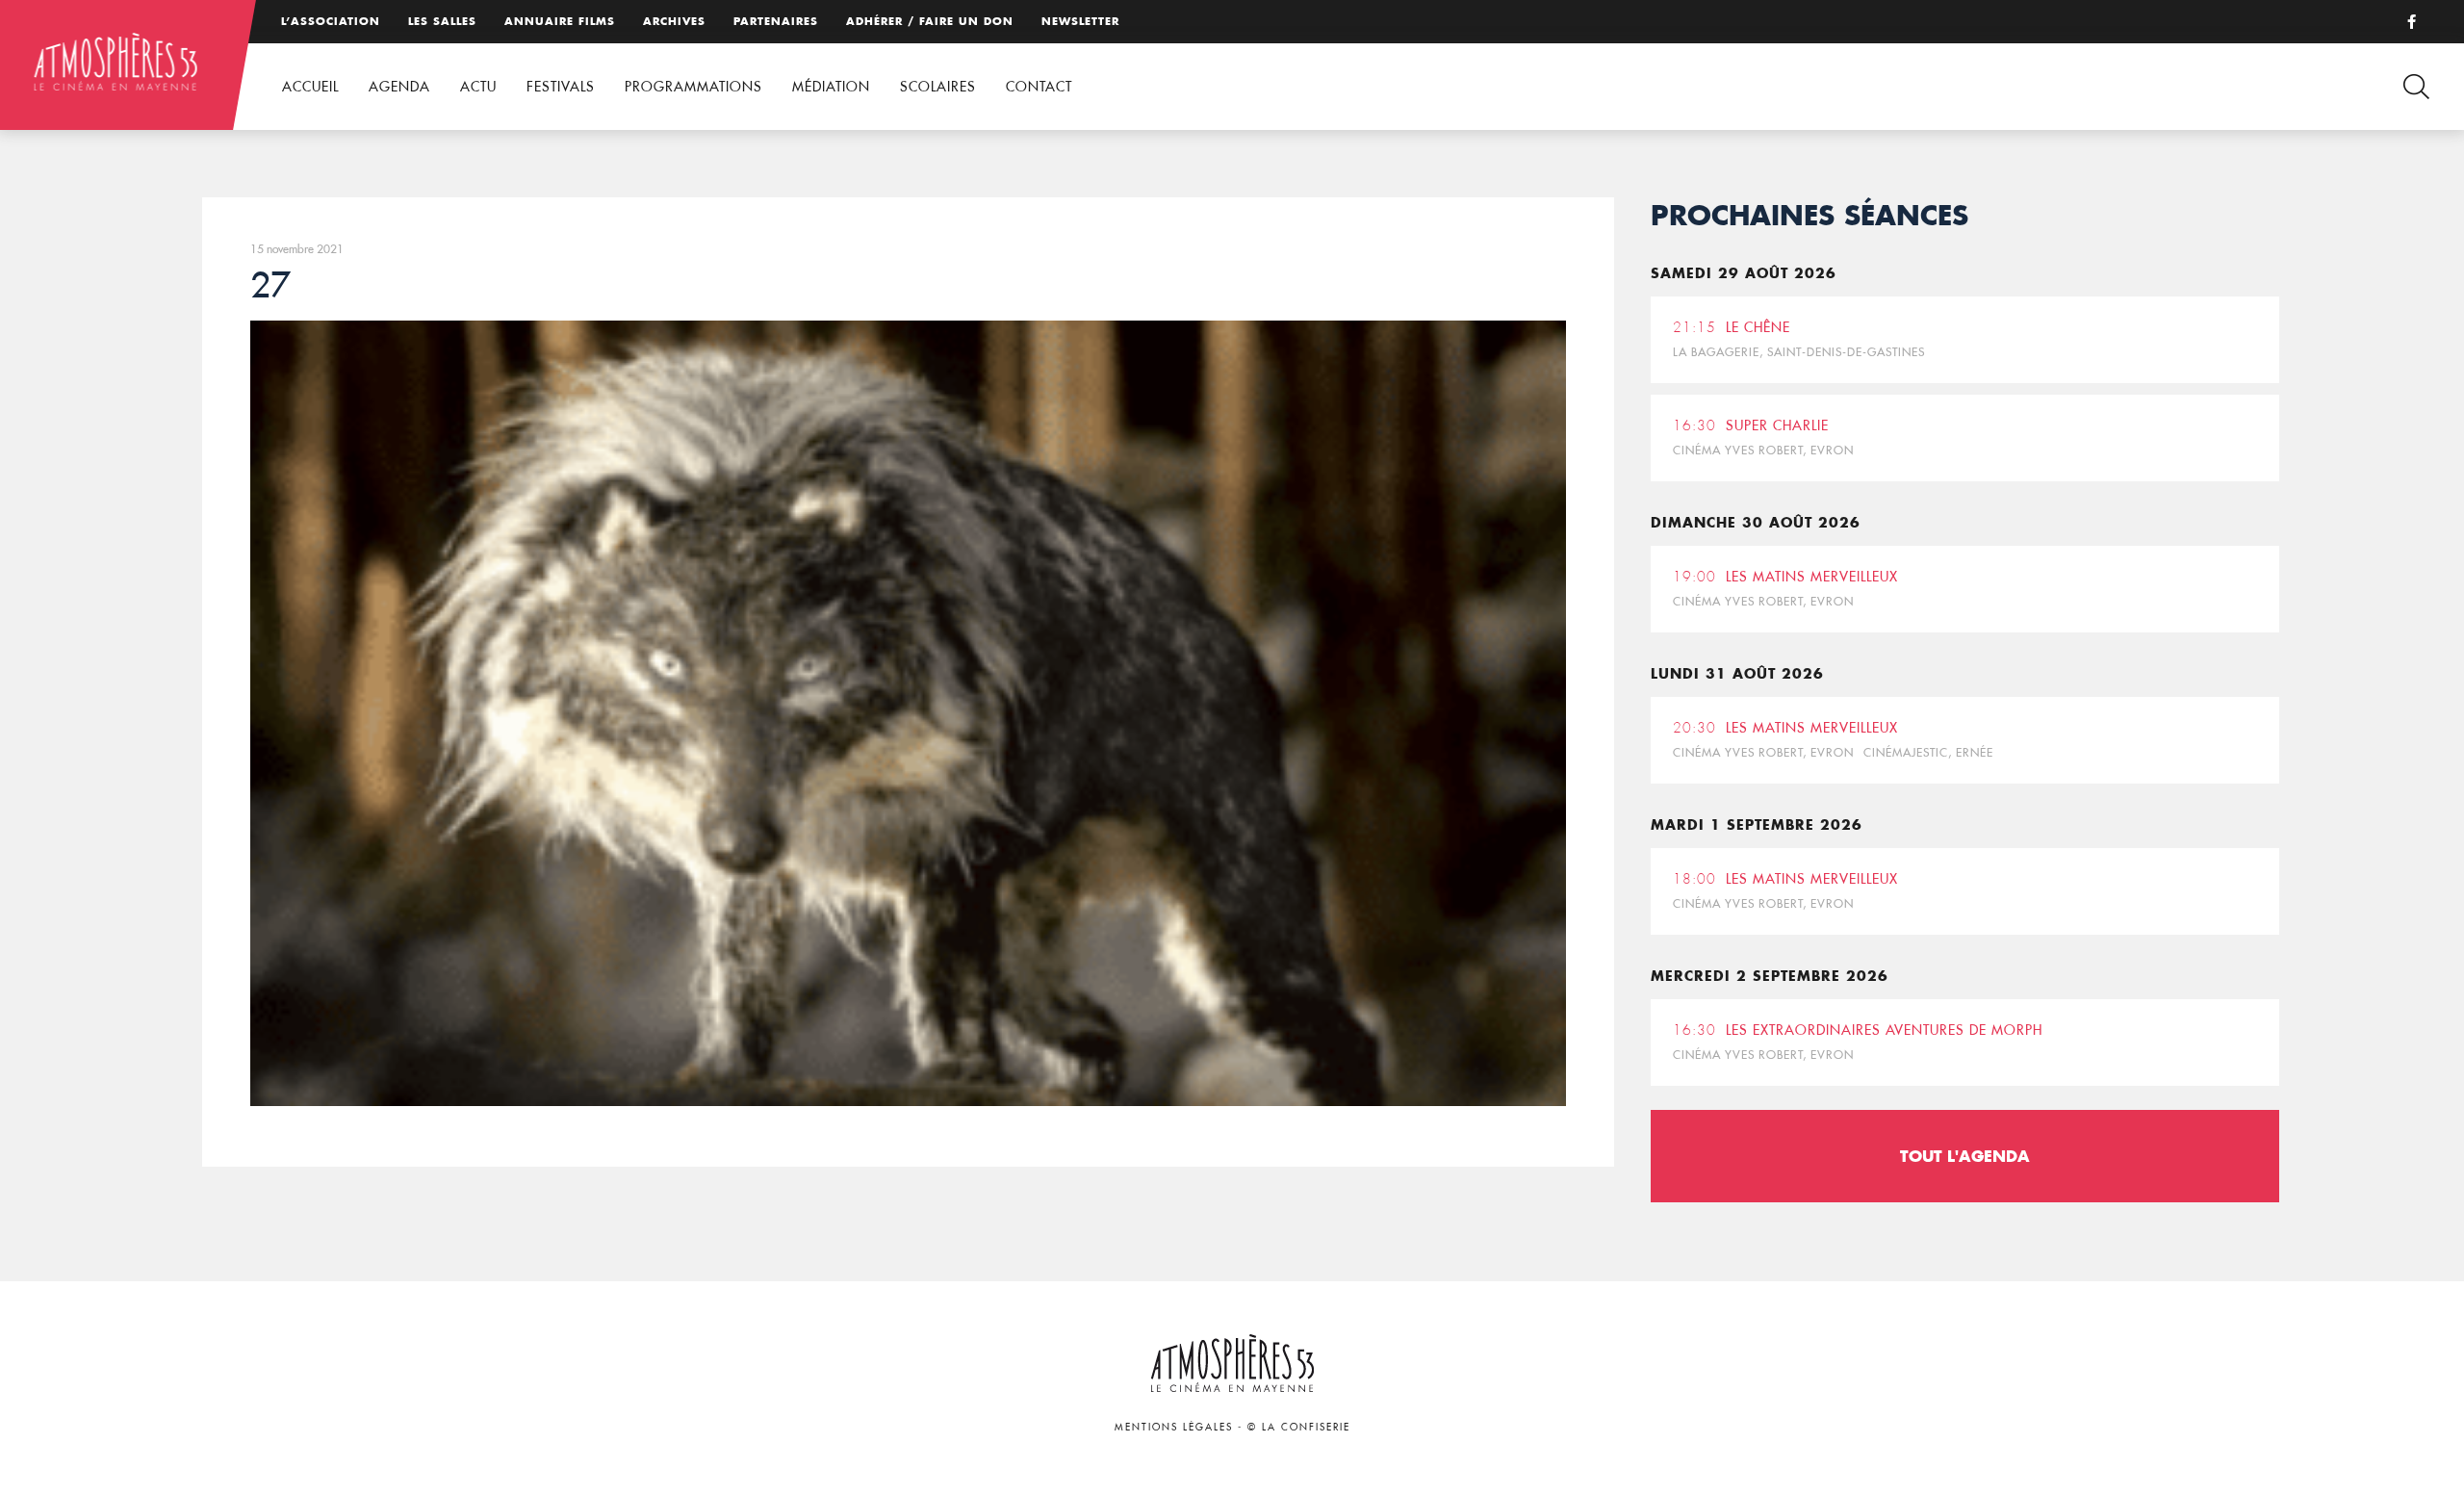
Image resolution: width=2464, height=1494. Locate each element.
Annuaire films (560, 21)
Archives (674, 21)
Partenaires (776, 21)
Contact (1039, 87)
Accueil (310, 87)
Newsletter (1080, 21)
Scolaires (938, 87)
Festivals (561, 87)
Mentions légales (1174, 1427)
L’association (331, 21)
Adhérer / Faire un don (930, 21)
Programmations (693, 87)
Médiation (831, 87)
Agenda (399, 87)
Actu (478, 87)
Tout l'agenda (1965, 1156)
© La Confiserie (1299, 1427)
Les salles (442, 21)
